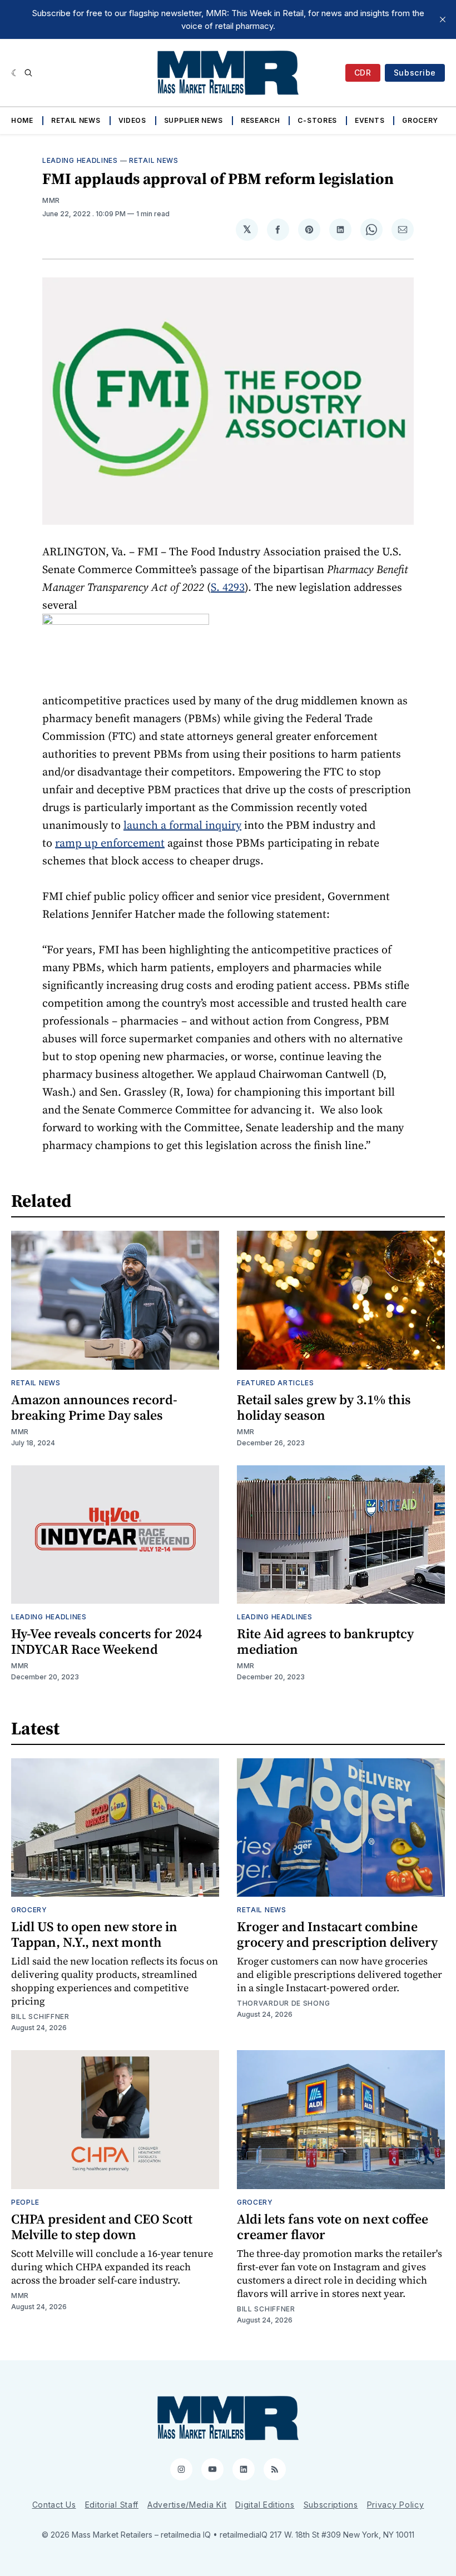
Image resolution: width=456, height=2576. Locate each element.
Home (22, 120)
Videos (132, 120)
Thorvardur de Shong (283, 2003)
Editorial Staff (112, 2505)
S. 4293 (228, 587)
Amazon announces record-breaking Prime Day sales (94, 1407)
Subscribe (415, 73)
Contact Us (54, 2505)
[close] (443, 19)
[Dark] (15, 73)
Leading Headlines (80, 160)
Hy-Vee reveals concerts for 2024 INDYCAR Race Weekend (106, 1641)
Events (370, 120)
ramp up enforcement (110, 843)
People (25, 2202)
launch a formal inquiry (182, 825)
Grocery (420, 120)
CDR (363, 73)
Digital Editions (265, 2505)
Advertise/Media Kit (187, 2505)
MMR (51, 200)
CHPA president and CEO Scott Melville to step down (102, 2227)
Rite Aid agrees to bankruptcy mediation (325, 1641)
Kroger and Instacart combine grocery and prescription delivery (337, 1934)
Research (261, 120)
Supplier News (194, 120)
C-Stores (317, 120)
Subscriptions (331, 2505)
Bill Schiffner (40, 2016)
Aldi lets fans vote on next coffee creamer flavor (333, 2227)
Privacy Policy (396, 2505)
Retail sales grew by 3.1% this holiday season (324, 1407)
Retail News (76, 120)
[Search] (28, 73)
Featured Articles (276, 1383)
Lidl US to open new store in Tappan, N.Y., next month (94, 1934)
